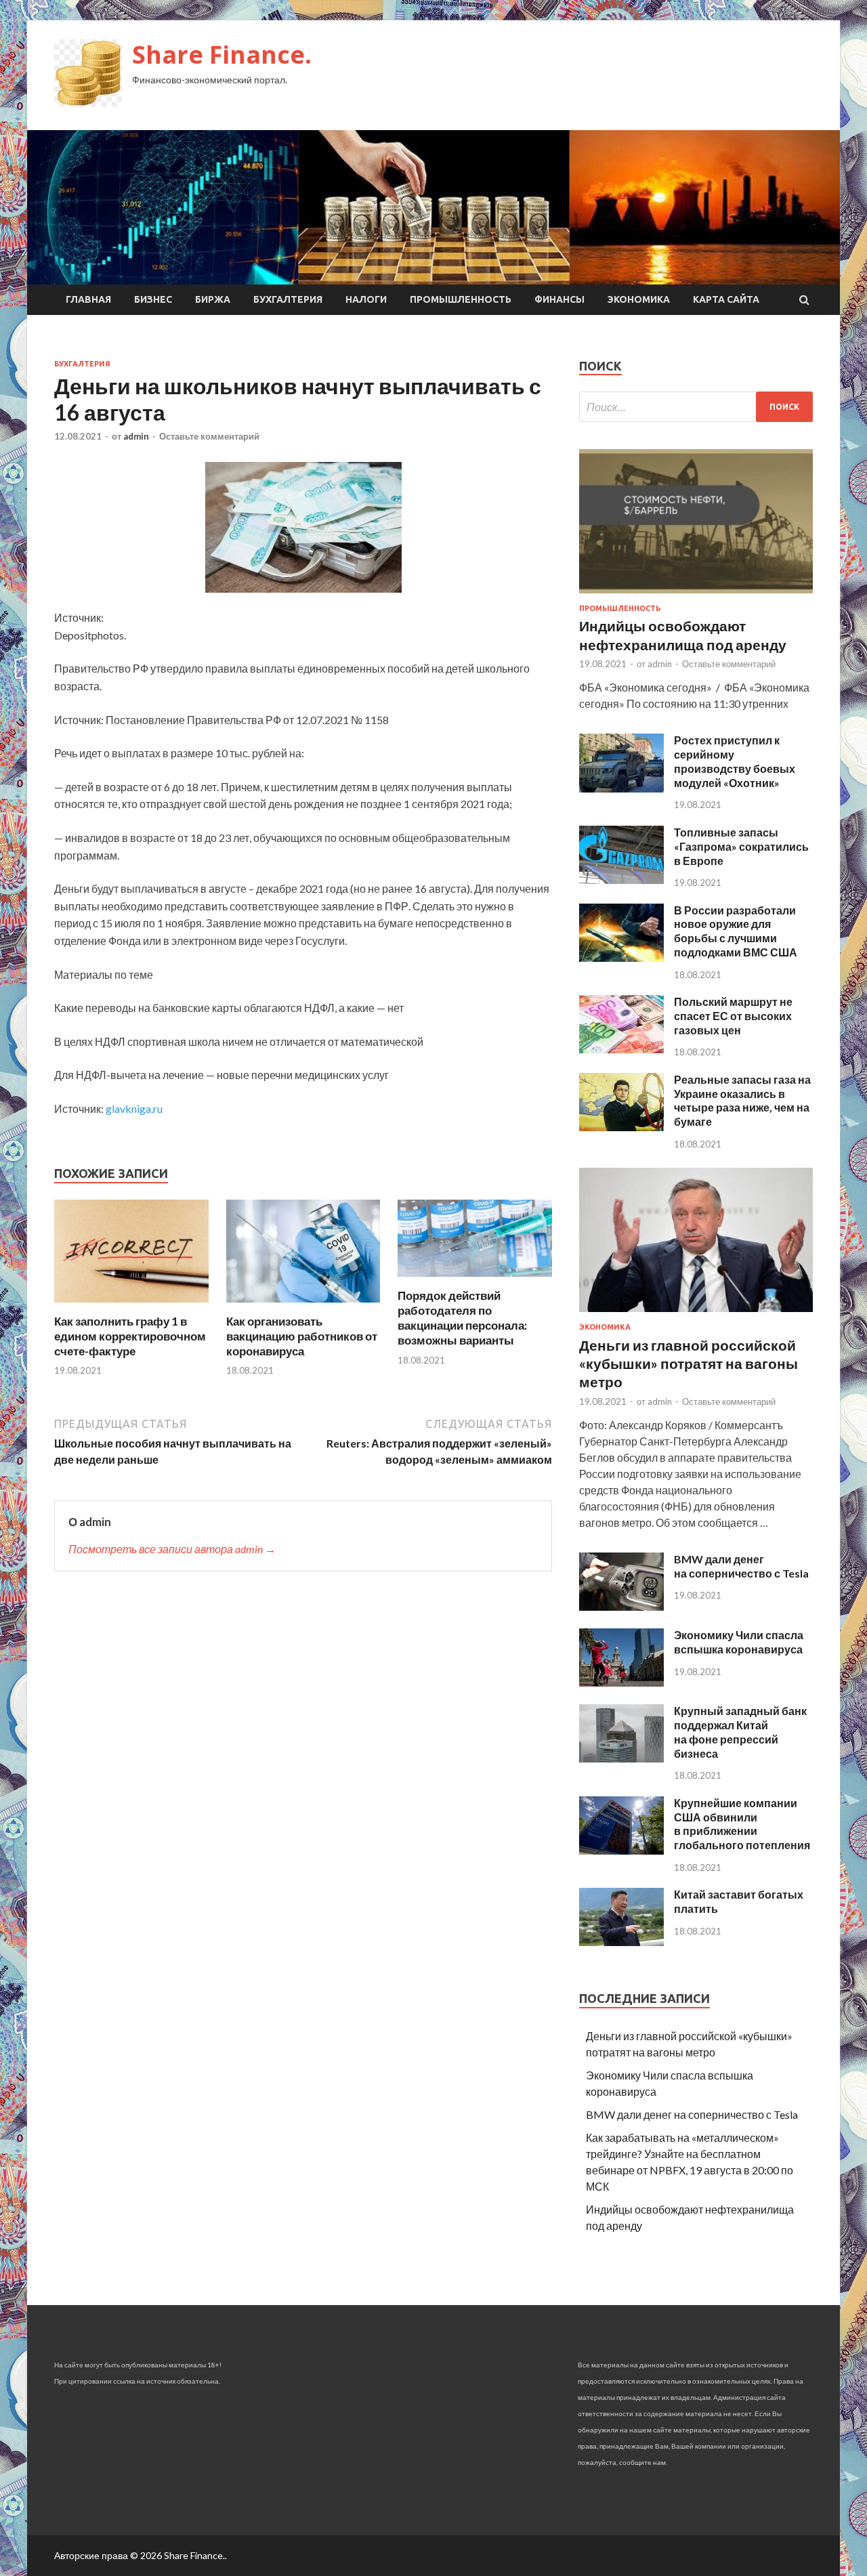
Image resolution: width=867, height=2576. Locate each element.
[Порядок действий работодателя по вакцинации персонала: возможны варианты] (475, 1280)
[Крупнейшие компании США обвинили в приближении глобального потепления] (621, 1850)
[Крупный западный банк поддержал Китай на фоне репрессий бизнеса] (621, 1758)
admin (136, 436)
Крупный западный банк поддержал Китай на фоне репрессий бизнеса (740, 1732)
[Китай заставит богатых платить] (621, 1942)
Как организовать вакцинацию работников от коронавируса (302, 1336)
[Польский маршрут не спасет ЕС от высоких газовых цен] (621, 1049)
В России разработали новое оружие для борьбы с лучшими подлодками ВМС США (736, 931)
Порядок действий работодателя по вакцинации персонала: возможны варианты (462, 1318)
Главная (88, 299)
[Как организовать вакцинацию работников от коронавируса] (303, 1306)
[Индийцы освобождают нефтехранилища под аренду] (696, 596)
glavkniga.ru (134, 1108)
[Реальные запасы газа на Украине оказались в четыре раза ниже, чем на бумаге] (621, 1127)
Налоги (366, 299)
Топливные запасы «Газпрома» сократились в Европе (741, 846)
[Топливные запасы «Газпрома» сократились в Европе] (621, 880)
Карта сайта (726, 299)
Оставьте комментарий (209, 436)
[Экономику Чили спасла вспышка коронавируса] (621, 1682)
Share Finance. (222, 55)
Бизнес (153, 299)
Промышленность (461, 299)
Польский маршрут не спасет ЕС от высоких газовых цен (733, 1016)
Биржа (213, 299)
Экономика (639, 299)
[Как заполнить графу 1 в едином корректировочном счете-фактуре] (131, 1306)
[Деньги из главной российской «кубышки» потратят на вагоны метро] (696, 1314)
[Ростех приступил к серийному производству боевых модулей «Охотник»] (621, 788)
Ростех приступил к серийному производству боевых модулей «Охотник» (735, 761)
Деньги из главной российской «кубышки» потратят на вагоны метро (689, 1364)
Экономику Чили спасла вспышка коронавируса (739, 1642)
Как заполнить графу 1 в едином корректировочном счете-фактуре (130, 1336)
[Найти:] (696, 407)
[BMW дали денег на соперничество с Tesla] (621, 1606)
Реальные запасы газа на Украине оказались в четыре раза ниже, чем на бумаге (742, 1100)
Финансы (559, 299)
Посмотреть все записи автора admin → (172, 1549)
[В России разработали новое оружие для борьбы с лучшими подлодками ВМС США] (621, 957)
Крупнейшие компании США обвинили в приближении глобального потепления (742, 1824)
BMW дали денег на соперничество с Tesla (741, 1566)
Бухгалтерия (288, 299)
